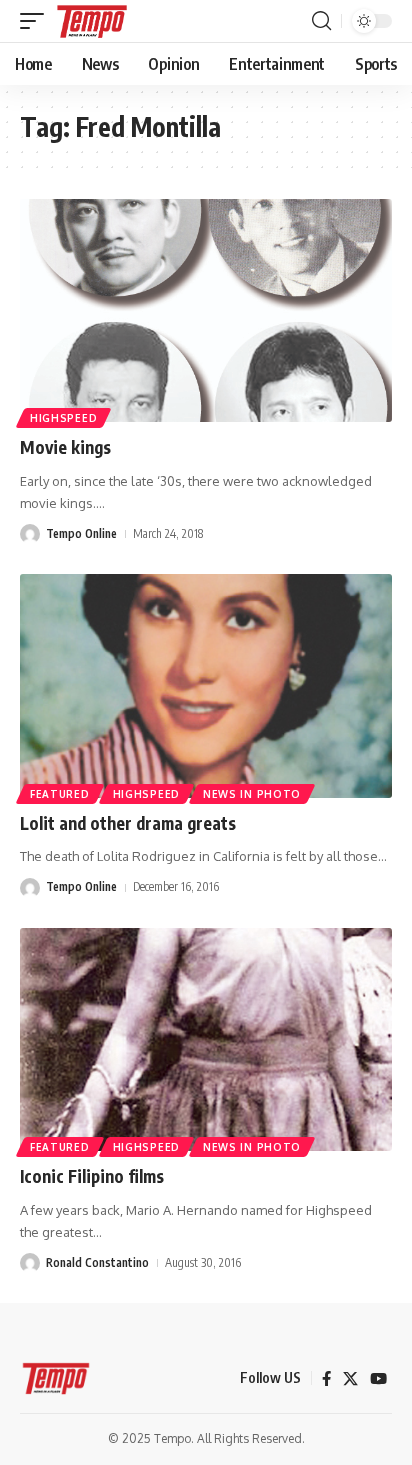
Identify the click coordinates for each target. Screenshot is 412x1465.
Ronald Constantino (97, 1262)
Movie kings (65, 447)
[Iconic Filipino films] (206, 1039)
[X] (350, 1379)
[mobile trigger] (37, 21)
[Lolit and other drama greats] (206, 685)
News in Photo (252, 794)
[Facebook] (326, 1379)
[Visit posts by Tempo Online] (30, 534)
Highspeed (63, 418)
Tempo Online (81, 533)
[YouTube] (378, 1379)
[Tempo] (92, 21)
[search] (321, 21)
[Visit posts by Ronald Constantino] (30, 1263)
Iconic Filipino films (92, 1176)
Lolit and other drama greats (128, 823)
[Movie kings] (206, 310)
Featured (60, 794)
